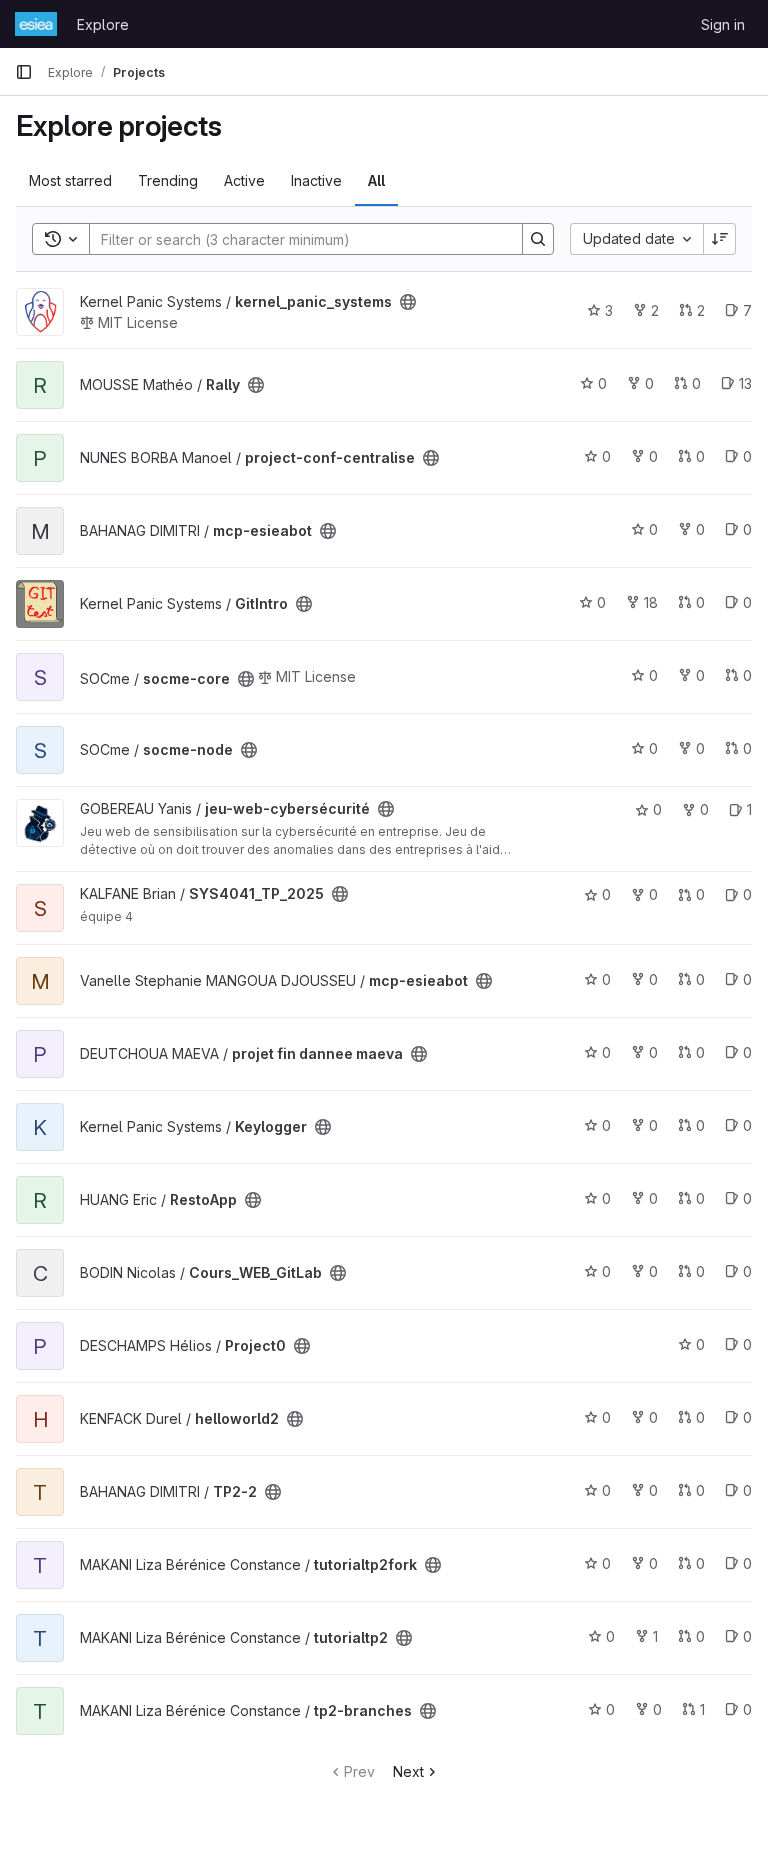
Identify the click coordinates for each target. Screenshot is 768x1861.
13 (745, 383)
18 (651, 602)
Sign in (723, 24)
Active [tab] (244, 180)
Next (408, 1771)
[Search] (538, 239)
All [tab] (376, 180)
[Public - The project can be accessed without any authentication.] (408, 302)
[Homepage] (36, 24)
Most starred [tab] (70, 180)
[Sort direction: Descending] (720, 239)
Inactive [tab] (316, 180)
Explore (103, 24)
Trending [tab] (168, 180)
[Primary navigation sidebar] (24, 72)
